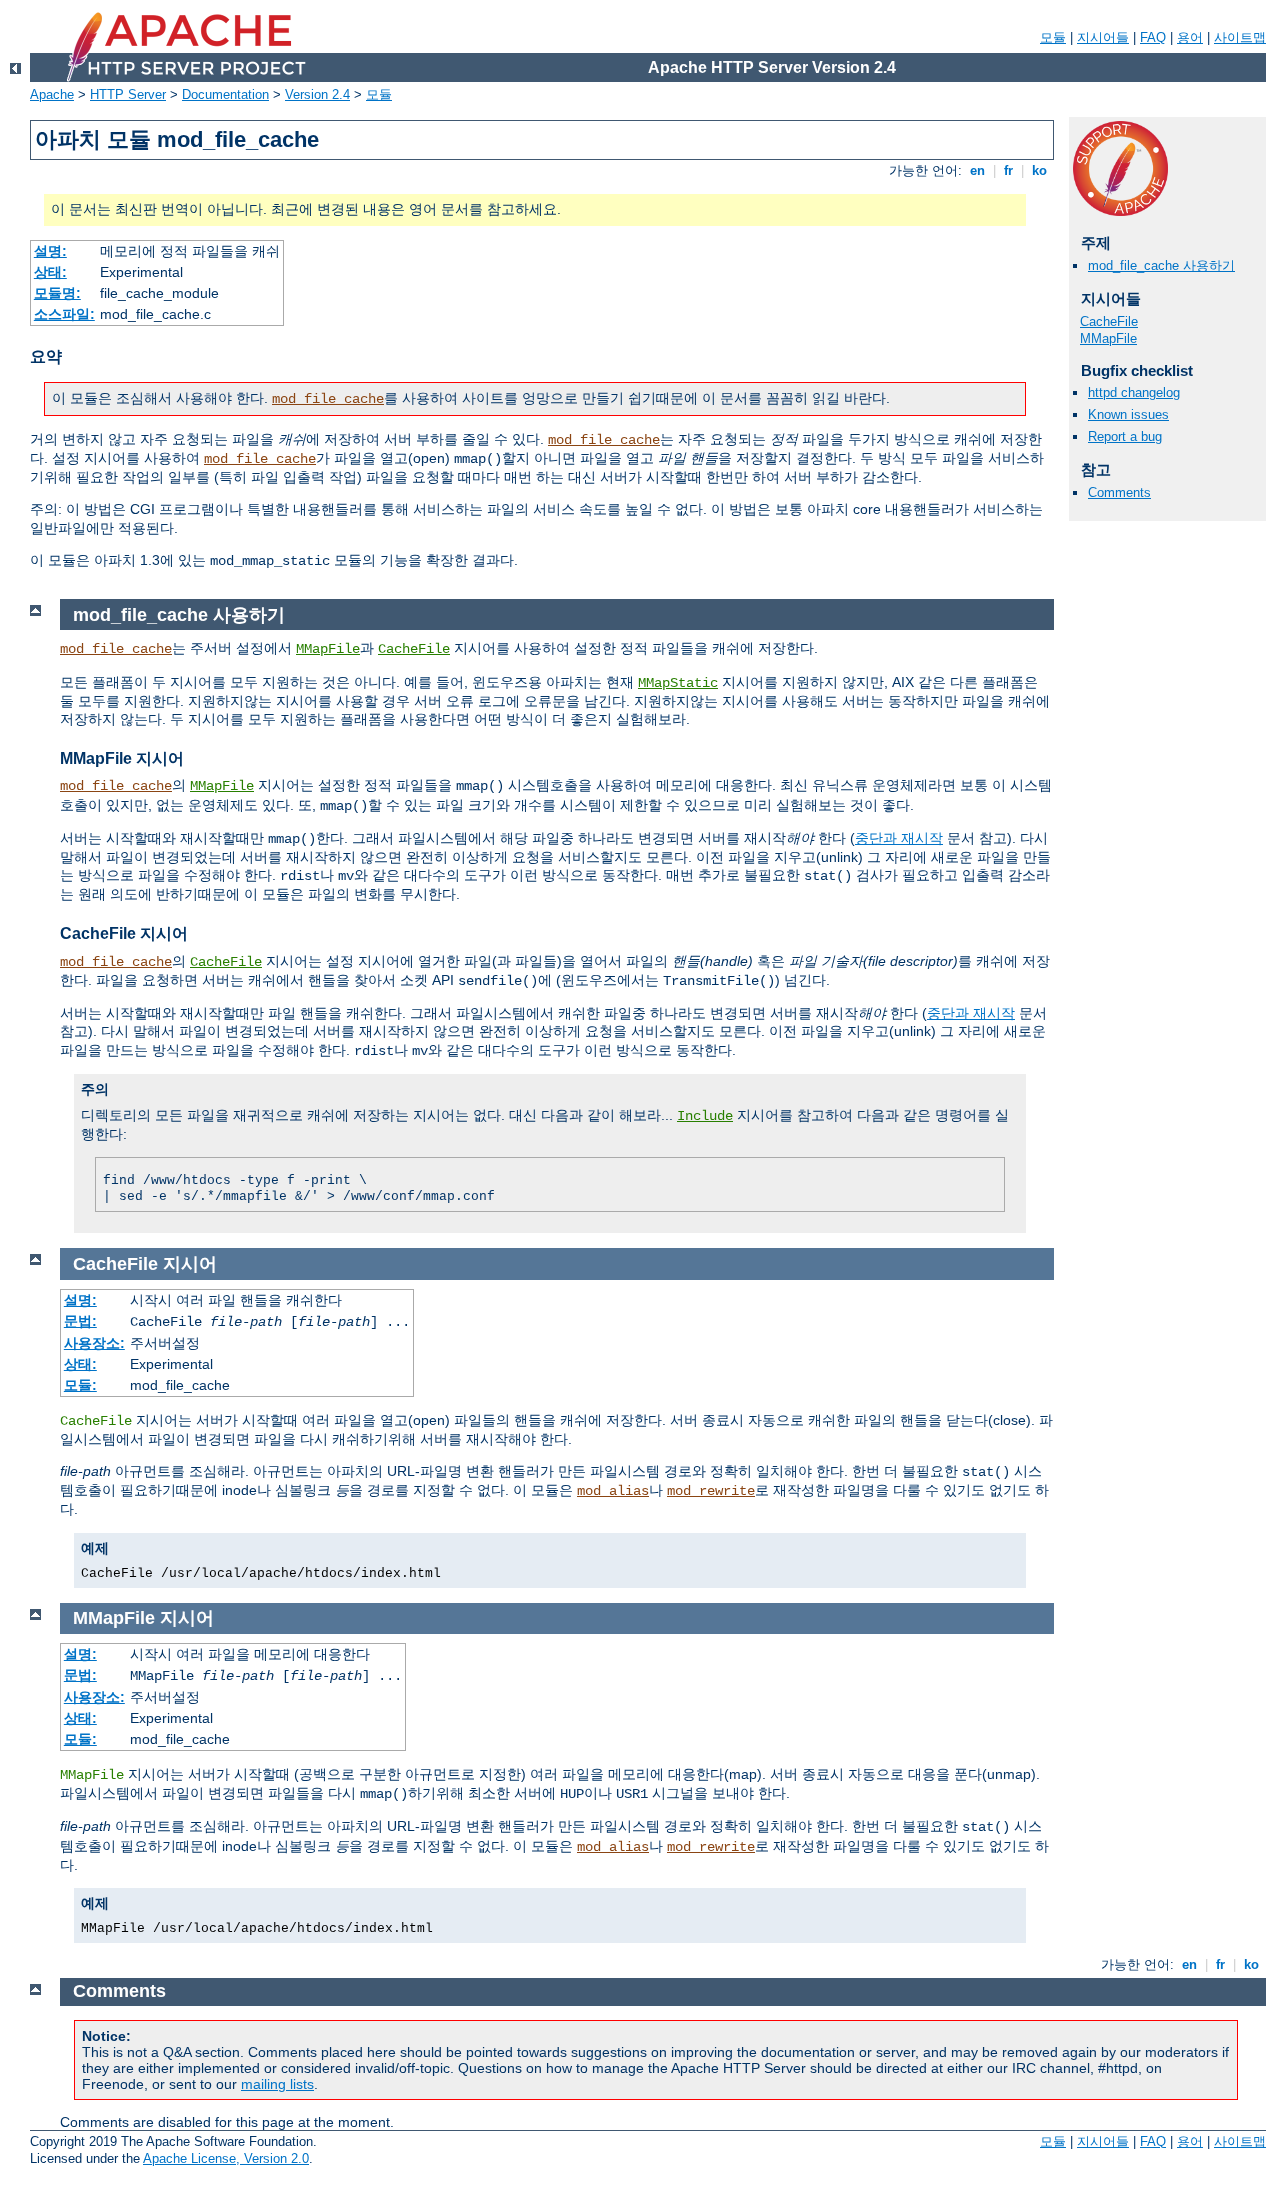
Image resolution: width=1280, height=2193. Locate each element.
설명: (50, 251)
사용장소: (94, 1343)
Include (705, 1116)
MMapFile (1108, 338)
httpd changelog (1134, 392)
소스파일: (64, 314)
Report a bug (1125, 436)
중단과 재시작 (899, 838)
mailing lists (277, 2084)
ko (1039, 170)
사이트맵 (1240, 37)
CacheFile (1109, 321)
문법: (80, 1321)
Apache (52, 94)
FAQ (1153, 37)
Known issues (1128, 414)
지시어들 (1103, 37)
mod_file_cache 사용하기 (1161, 265)
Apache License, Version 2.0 (226, 2158)
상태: (50, 272)
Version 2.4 (317, 94)
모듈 (1053, 37)
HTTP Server (128, 94)
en (977, 170)
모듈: (80, 1385)
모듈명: (57, 293)
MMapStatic (678, 683)
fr (1008, 170)
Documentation (225, 94)
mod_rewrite (711, 1491)
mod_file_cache (328, 399)
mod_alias (613, 1491)
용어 (1190, 37)
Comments (1119, 492)
